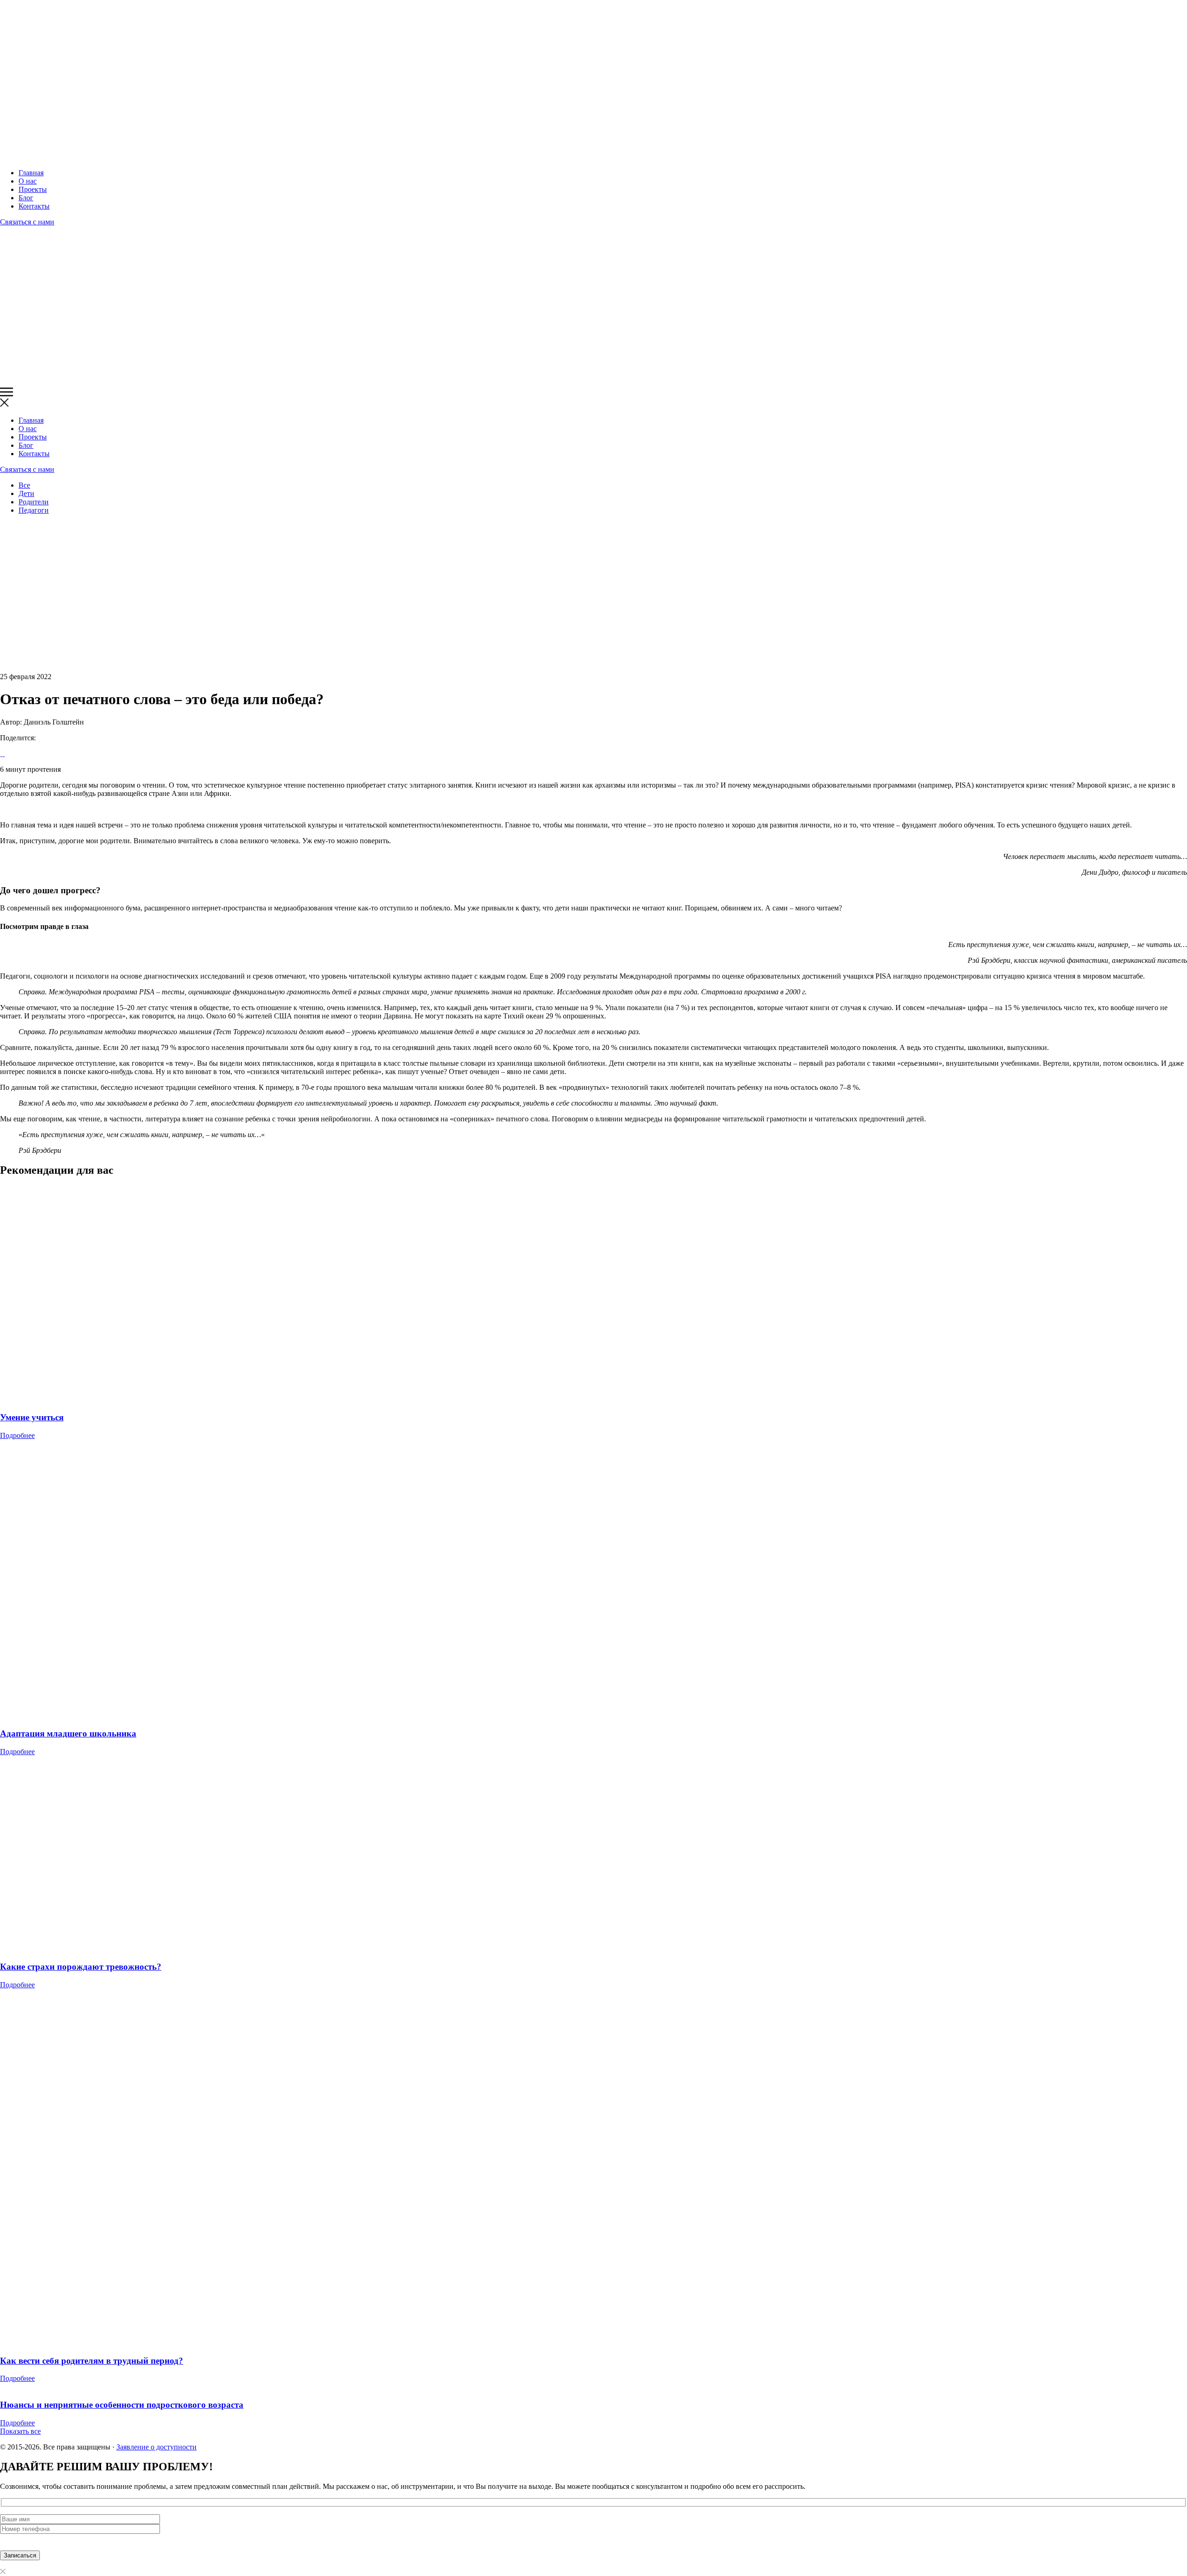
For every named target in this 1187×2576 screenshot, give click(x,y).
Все (24, 485)
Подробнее (17, 1435)
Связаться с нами (27, 222)
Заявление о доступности (156, 2447)
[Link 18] (1, 754)
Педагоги (34, 510)
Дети (26, 493)
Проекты (33, 189)
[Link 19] (3, 754)
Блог (26, 198)
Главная (31, 173)
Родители (34, 502)
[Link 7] (78, 383)
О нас (28, 181)
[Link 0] (78, 157)
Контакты (34, 206)
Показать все (20, 2431)
